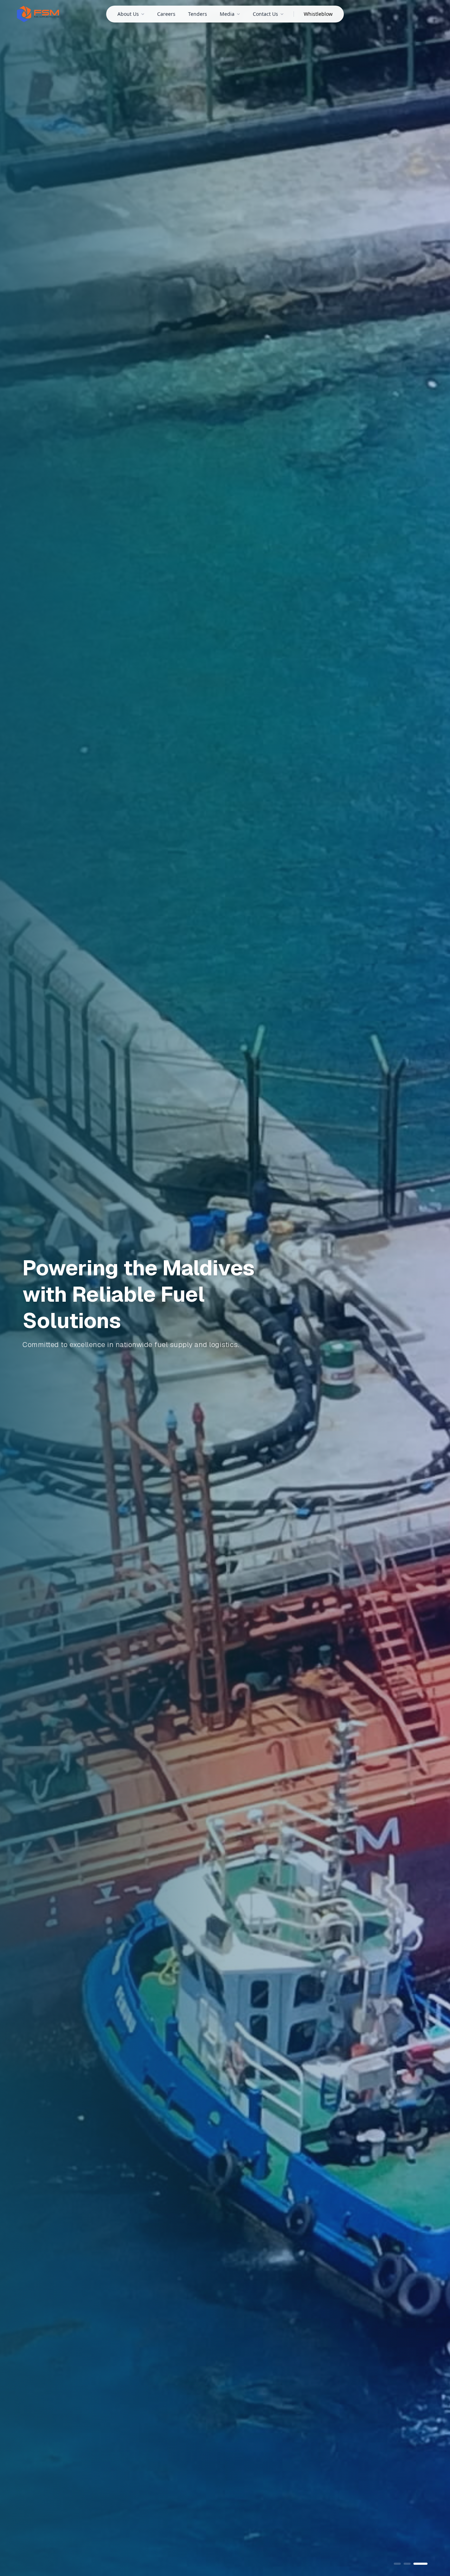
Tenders (198, 14)
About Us (128, 14)
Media (227, 14)
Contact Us (265, 14)
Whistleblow (318, 14)
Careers (166, 14)
